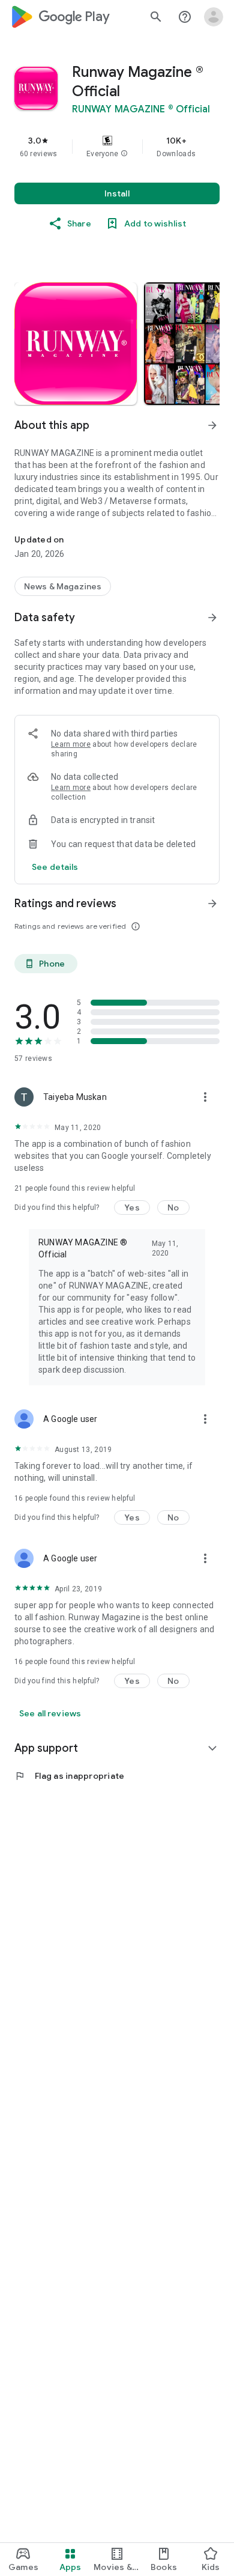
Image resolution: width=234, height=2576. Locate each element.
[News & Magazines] (63, 586)
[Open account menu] (214, 17)
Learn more (71, 744)
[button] (124, 154)
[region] (117, 147)
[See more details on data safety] (55, 867)
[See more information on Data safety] (212, 618)
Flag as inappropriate (69, 1776)
